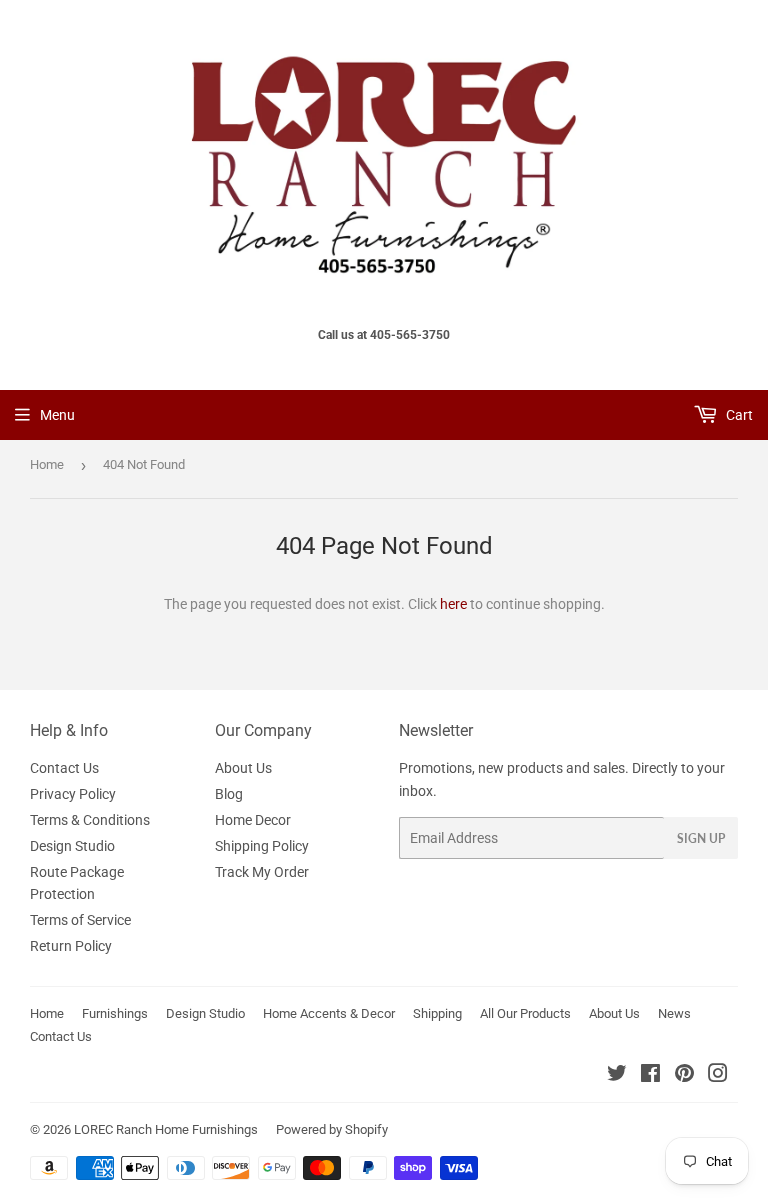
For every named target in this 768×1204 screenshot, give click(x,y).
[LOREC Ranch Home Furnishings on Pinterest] (684, 1076)
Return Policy (71, 946)
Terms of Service (80, 920)
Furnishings (115, 1013)
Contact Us (64, 768)
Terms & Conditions (90, 820)
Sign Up (701, 838)
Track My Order (262, 872)
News (674, 1013)
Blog (229, 794)
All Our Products (525, 1013)
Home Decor (253, 820)
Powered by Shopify (332, 1129)
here (453, 604)
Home (47, 464)
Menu (57, 415)
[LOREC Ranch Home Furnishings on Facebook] (650, 1076)
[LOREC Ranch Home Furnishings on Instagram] (718, 1076)
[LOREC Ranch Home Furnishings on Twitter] (617, 1076)
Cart (738, 415)
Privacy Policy (73, 794)
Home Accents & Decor (329, 1013)
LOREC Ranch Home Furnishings (166, 1129)
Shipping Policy (262, 846)
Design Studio (72, 846)
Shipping (437, 1013)
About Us (243, 768)
